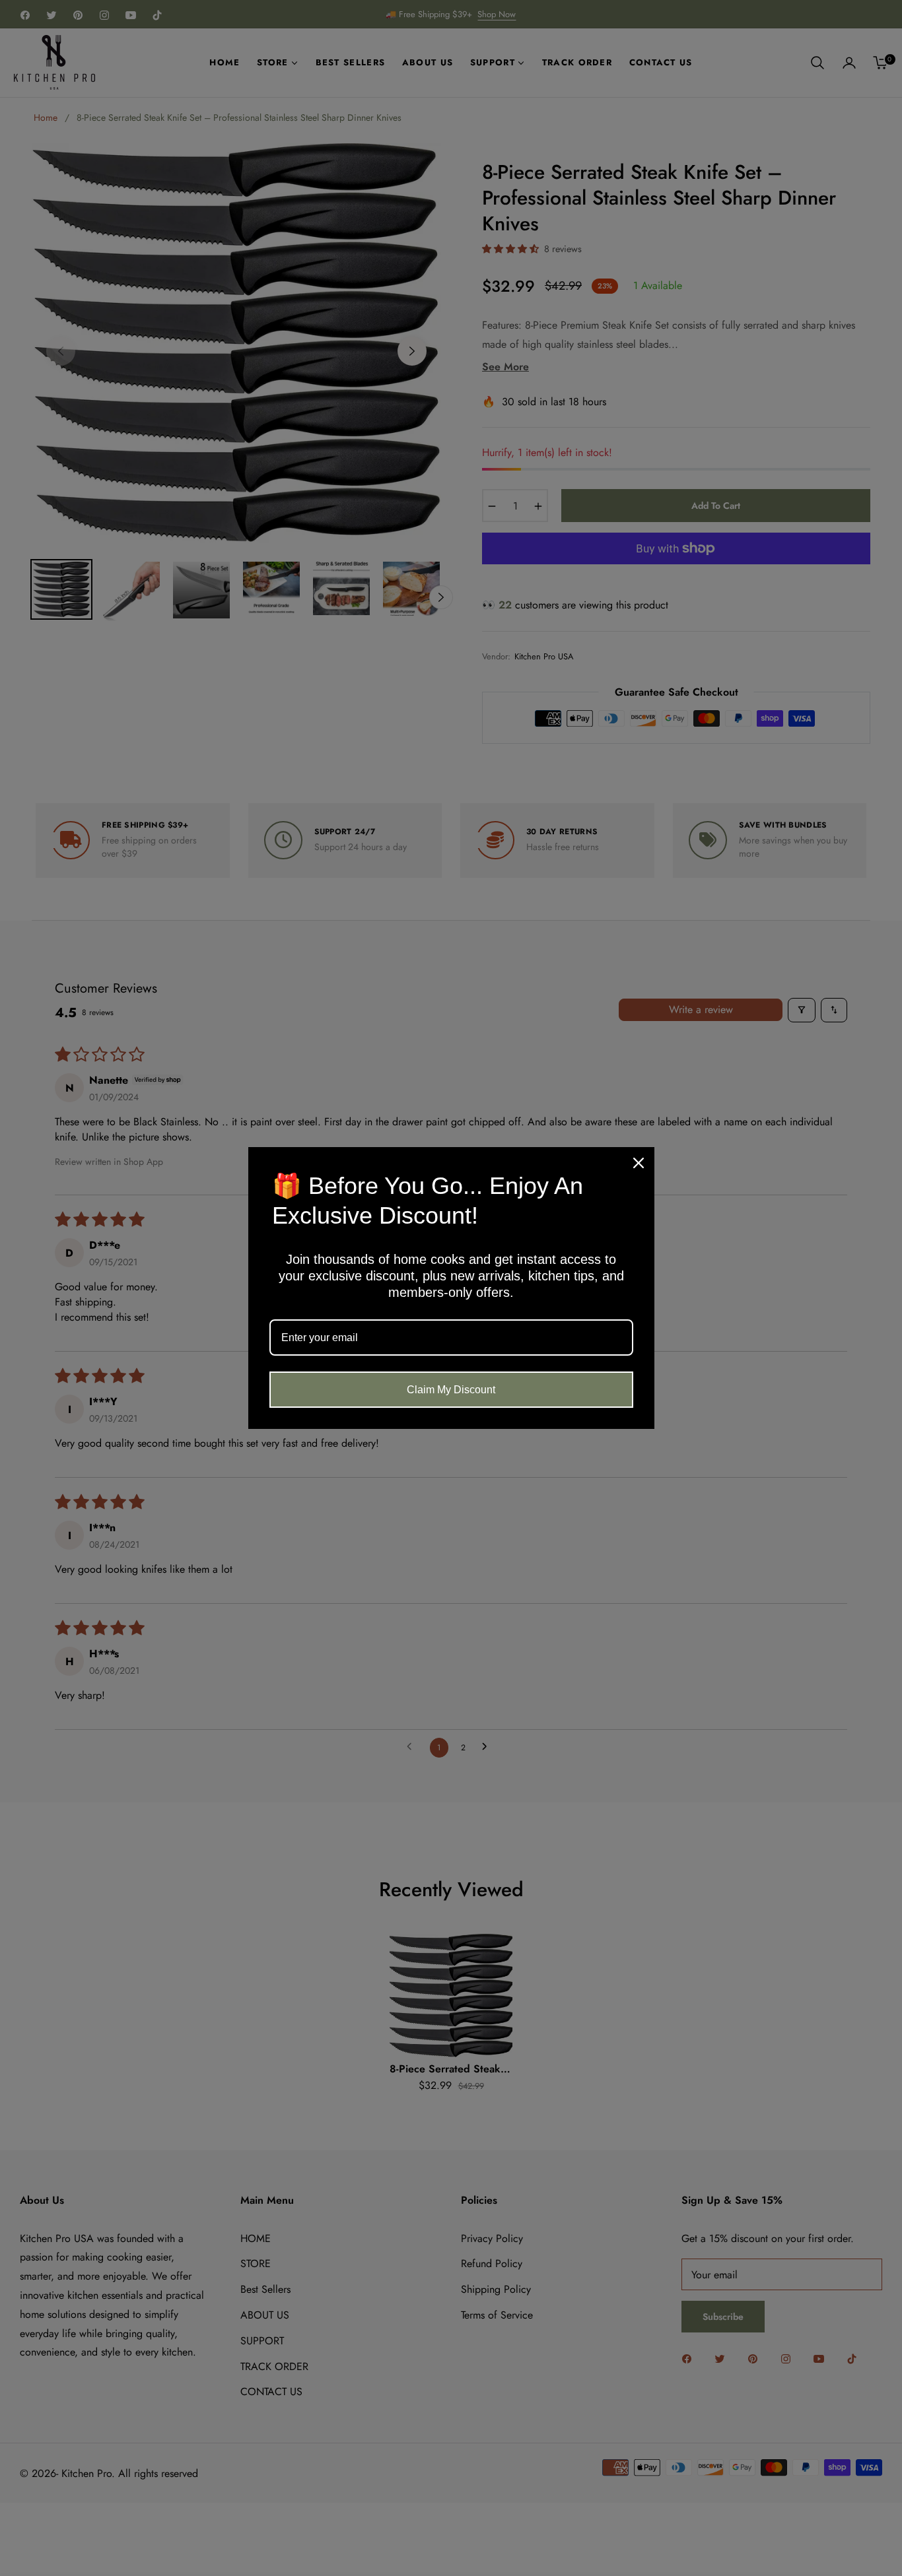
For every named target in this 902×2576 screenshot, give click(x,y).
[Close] (639, 1163)
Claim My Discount (451, 1390)
